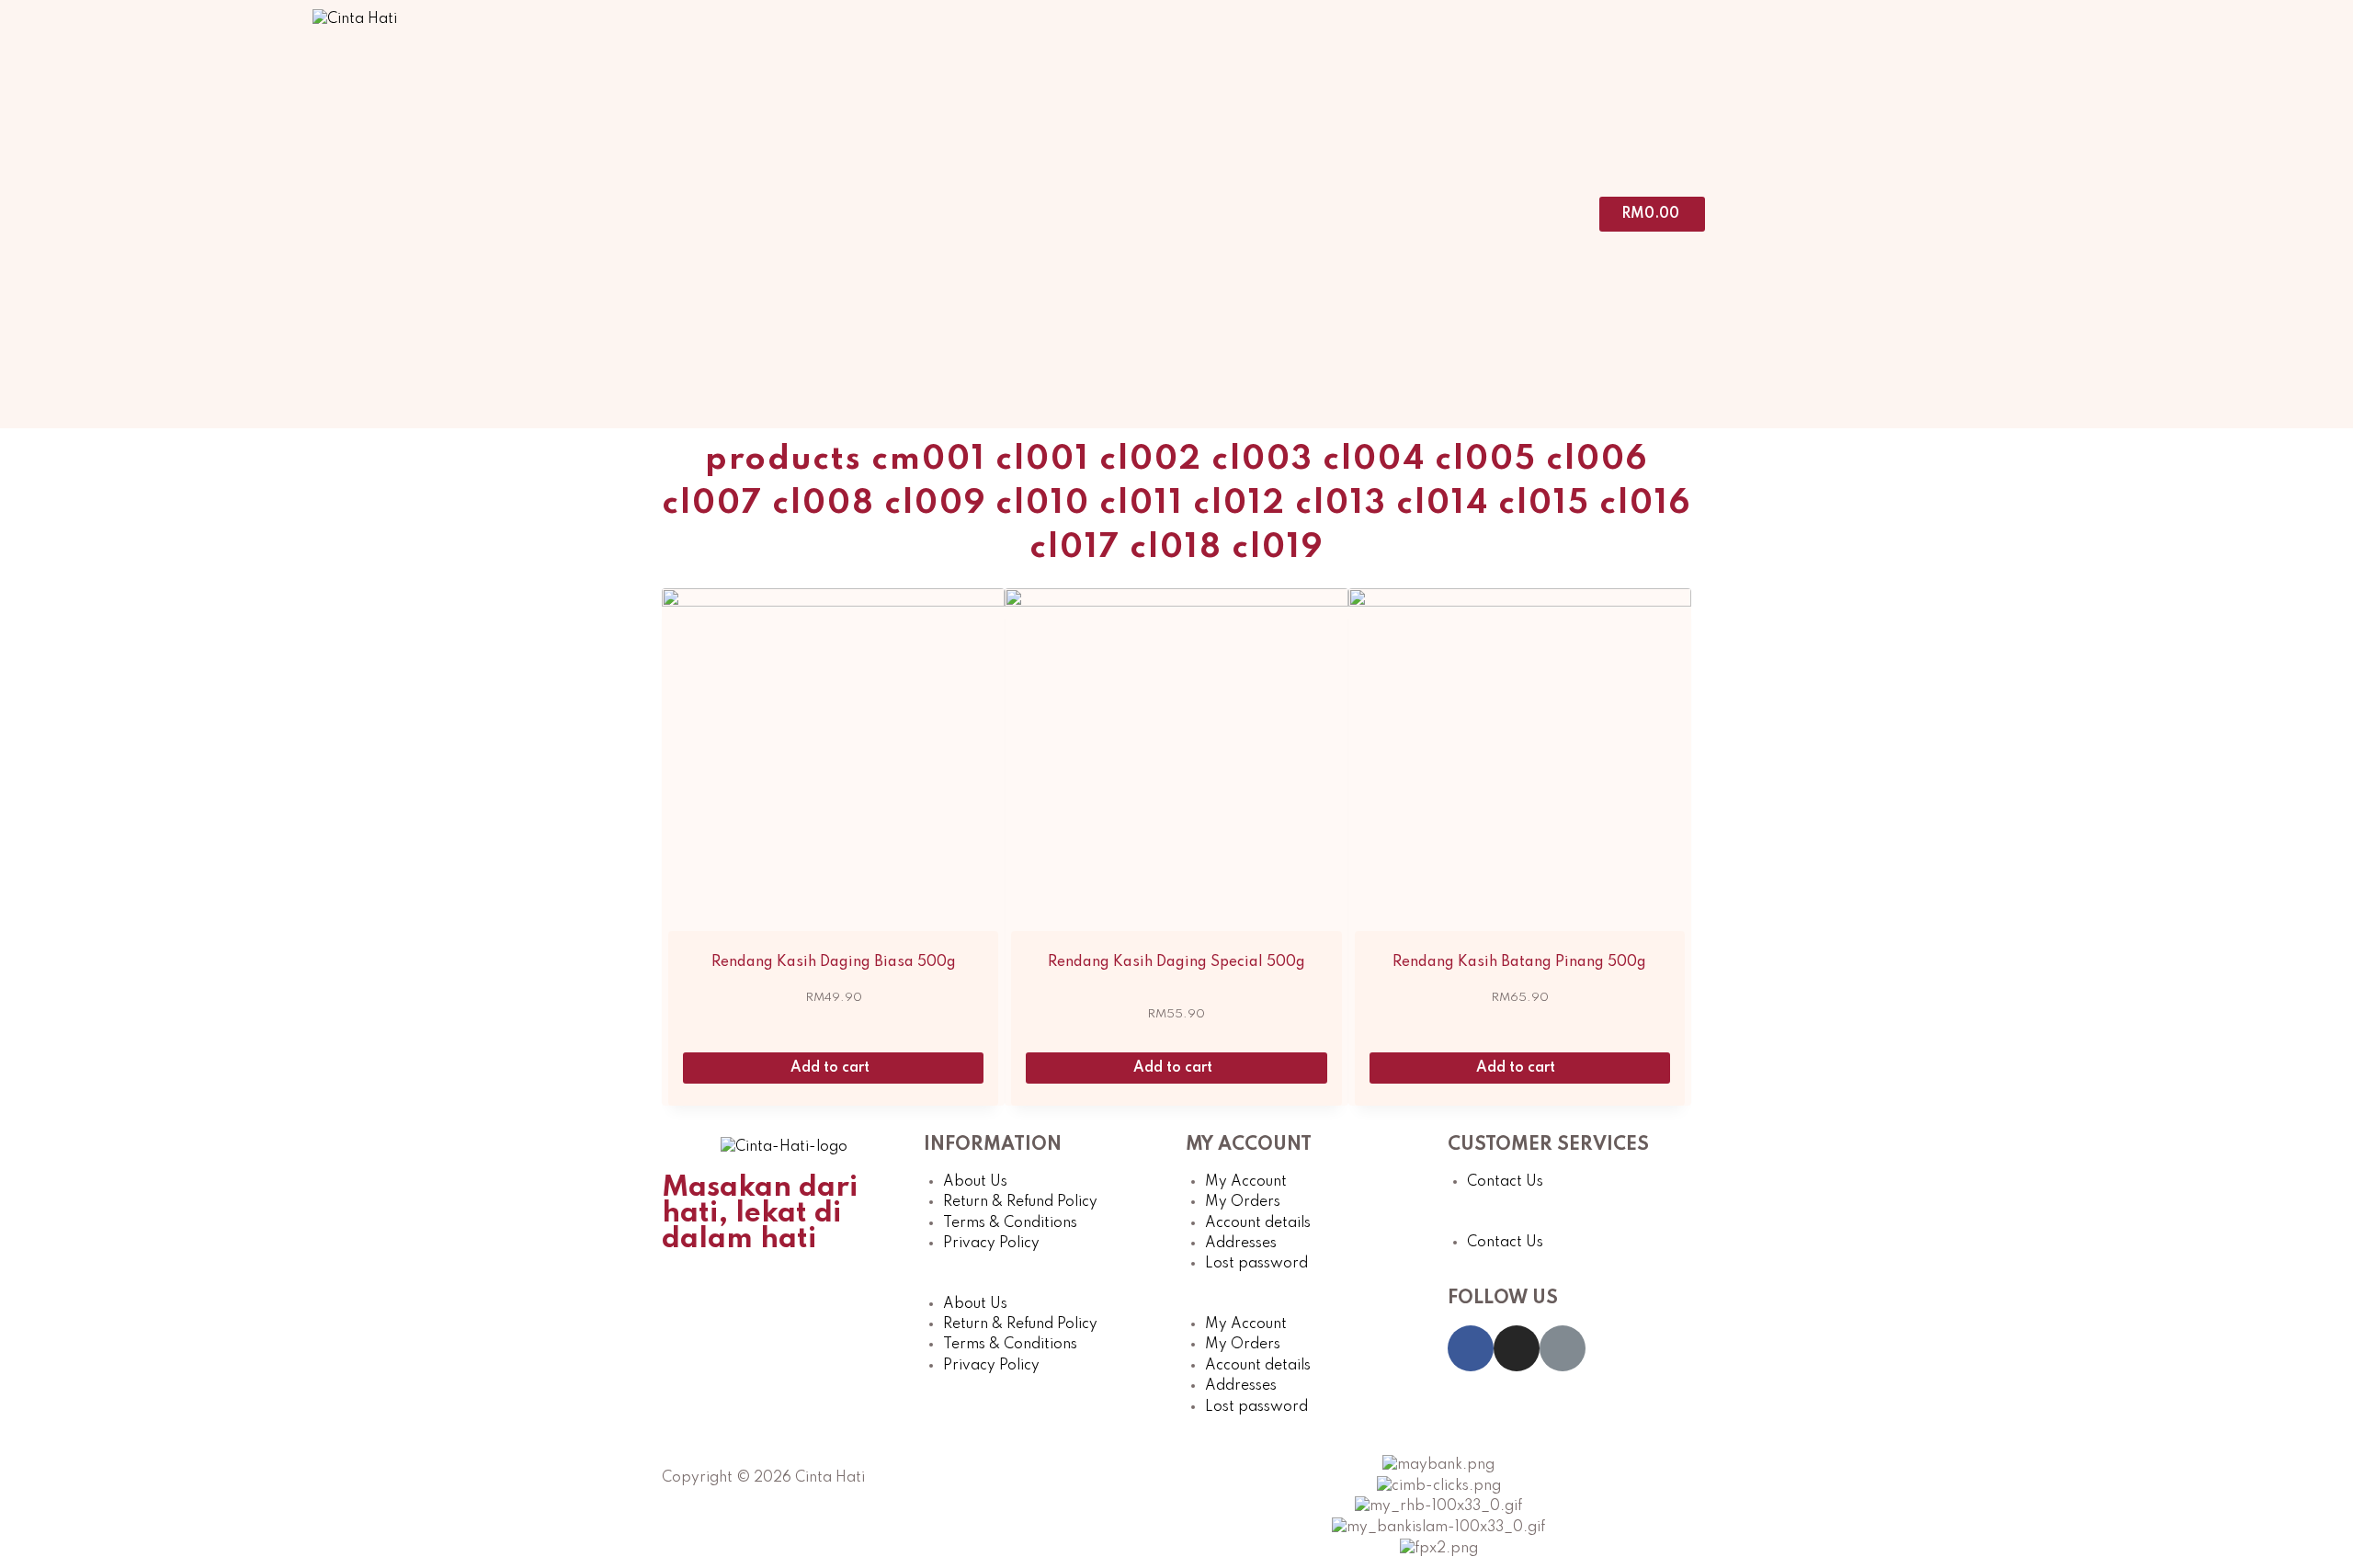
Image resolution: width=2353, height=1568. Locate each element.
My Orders (1243, 1202)
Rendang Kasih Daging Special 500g (1176, 962)
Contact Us (1505, 1182)
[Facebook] (1471, 1348)
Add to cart (832, 1068)
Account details (1258, 1223)
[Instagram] (1517, 1348)
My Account (1246, 1182)
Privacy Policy (991, 1244)
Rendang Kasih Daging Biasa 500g (834, 962)
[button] (1046, 1283)
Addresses (1241, 1244)
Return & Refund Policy (1020, 1202)
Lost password (1256, 1264)
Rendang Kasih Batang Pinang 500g (1519, 962)
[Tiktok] (1563, 1348)
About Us (975, 1182)
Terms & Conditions (1010, 1223)
